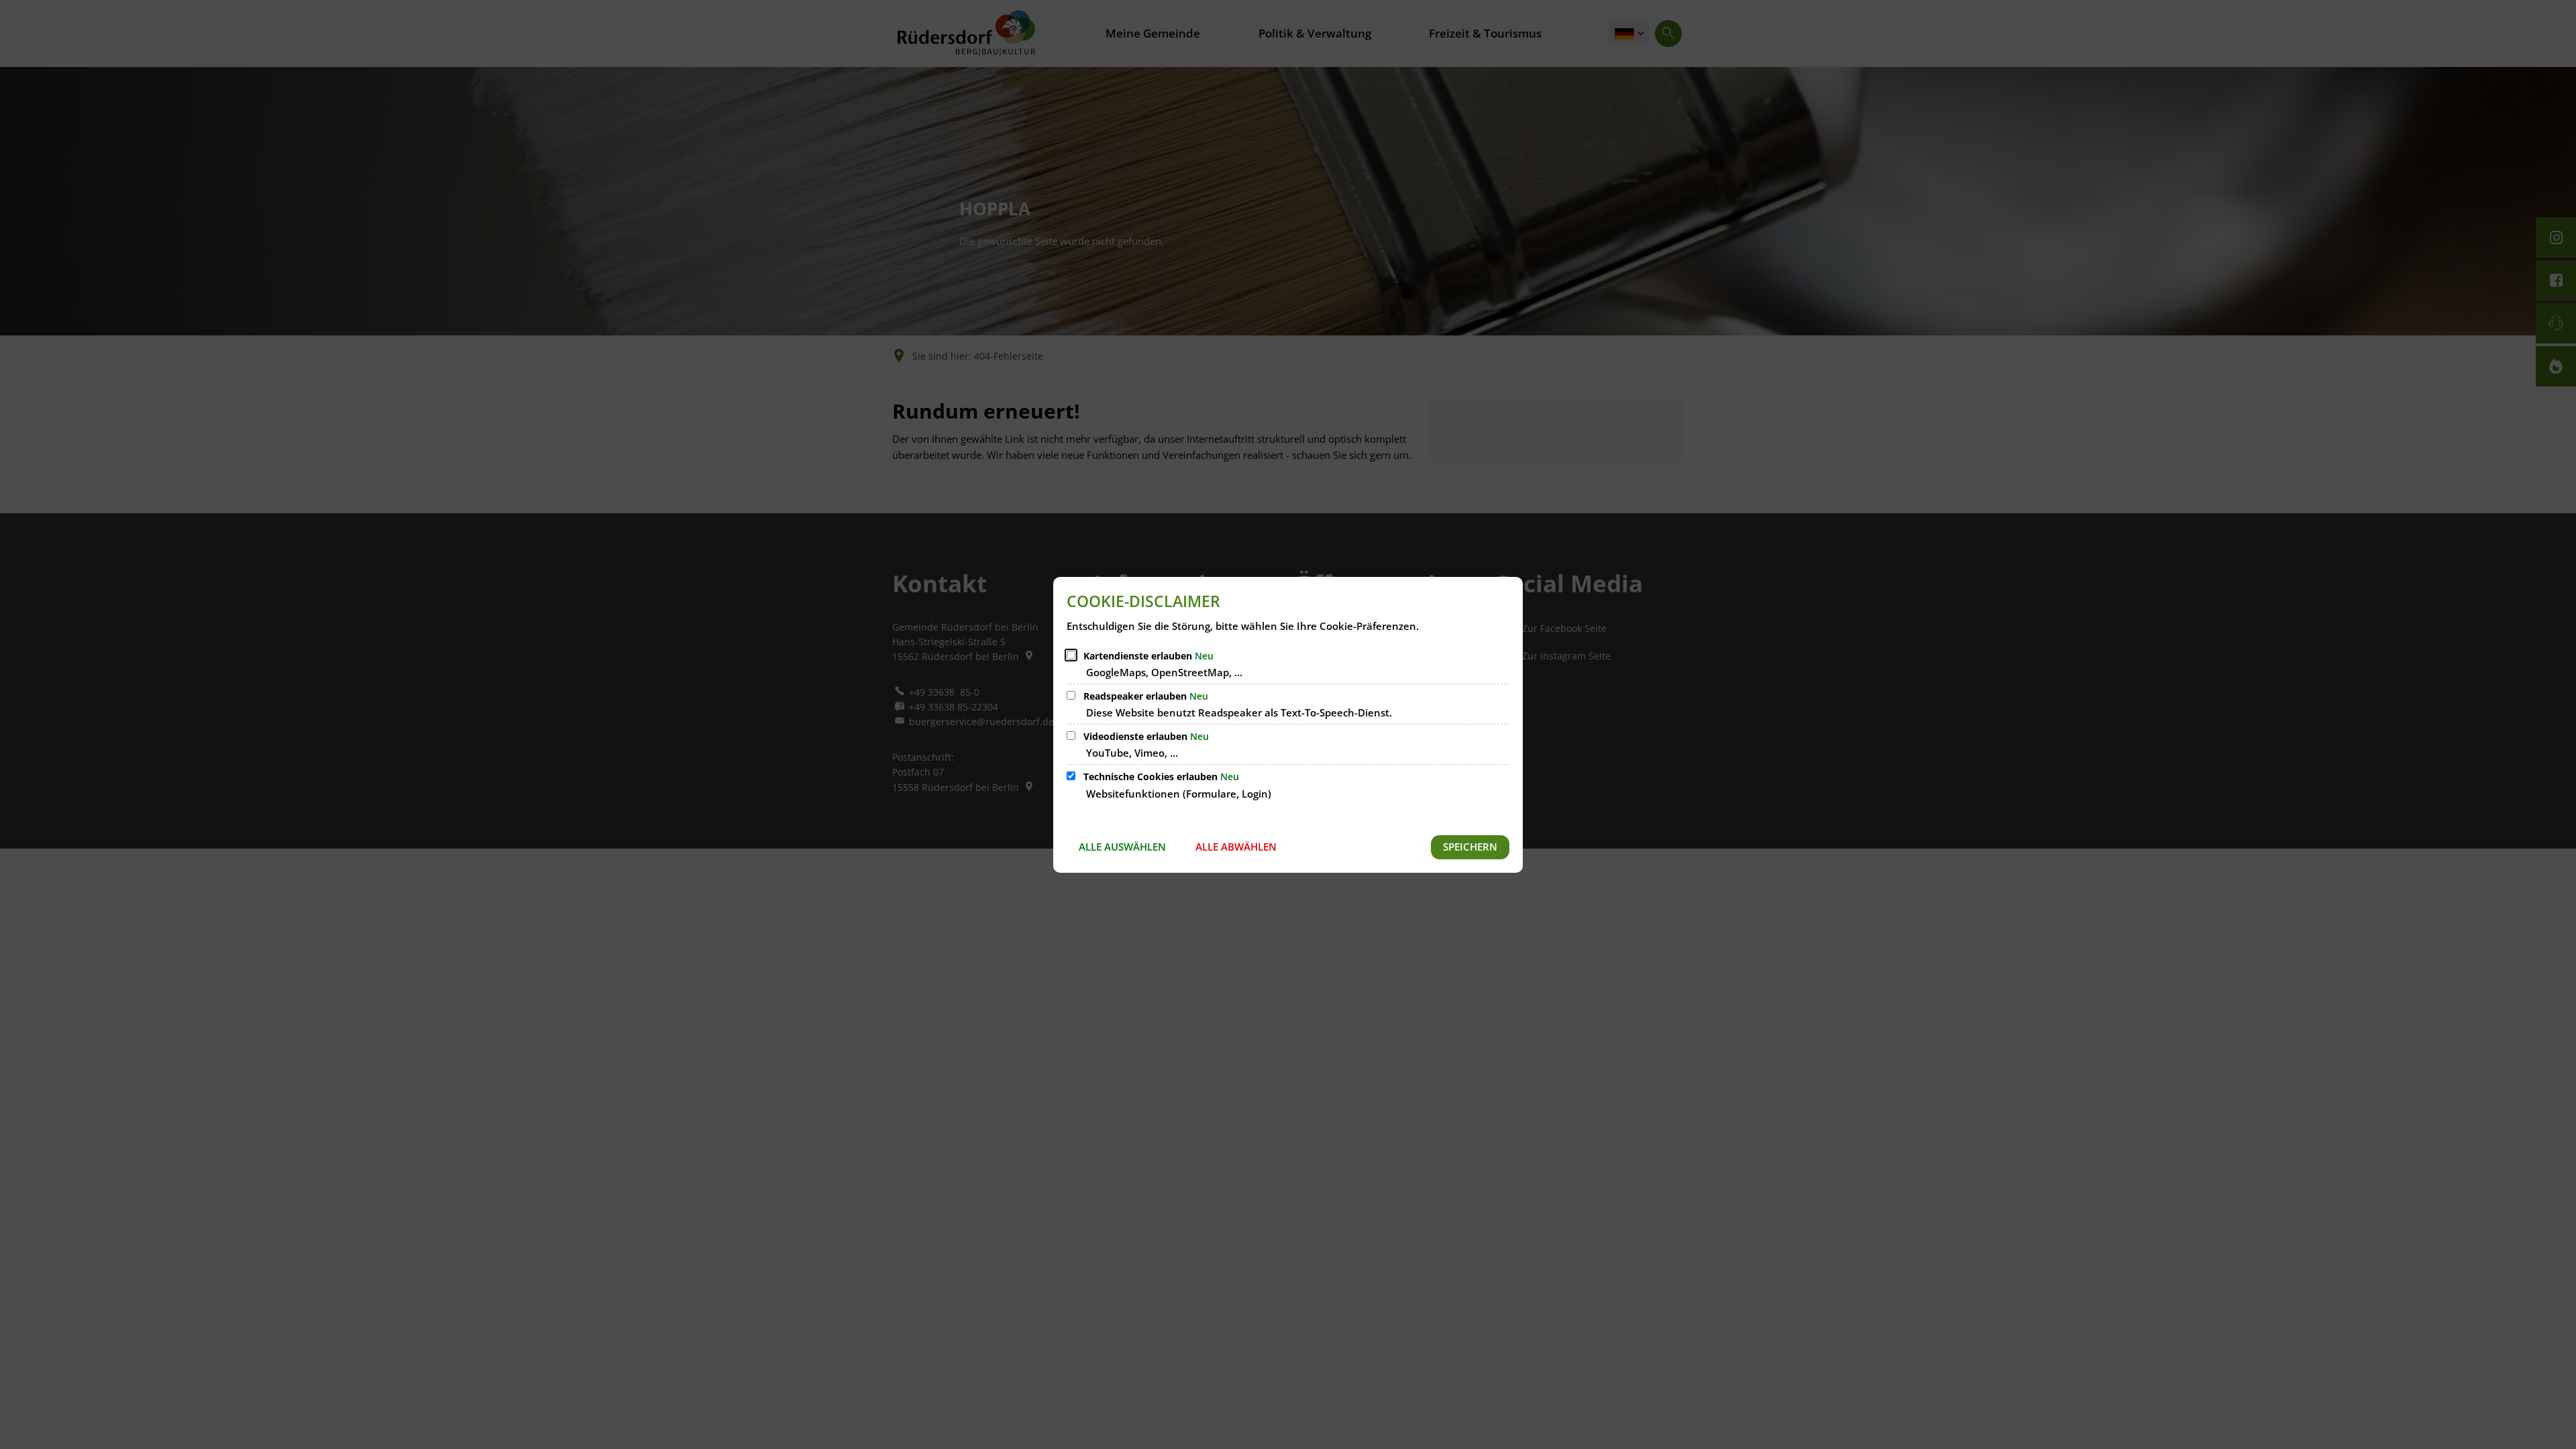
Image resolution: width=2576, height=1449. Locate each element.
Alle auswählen (1122, 847)
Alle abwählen (1236, 847)
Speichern (1470, 847)
